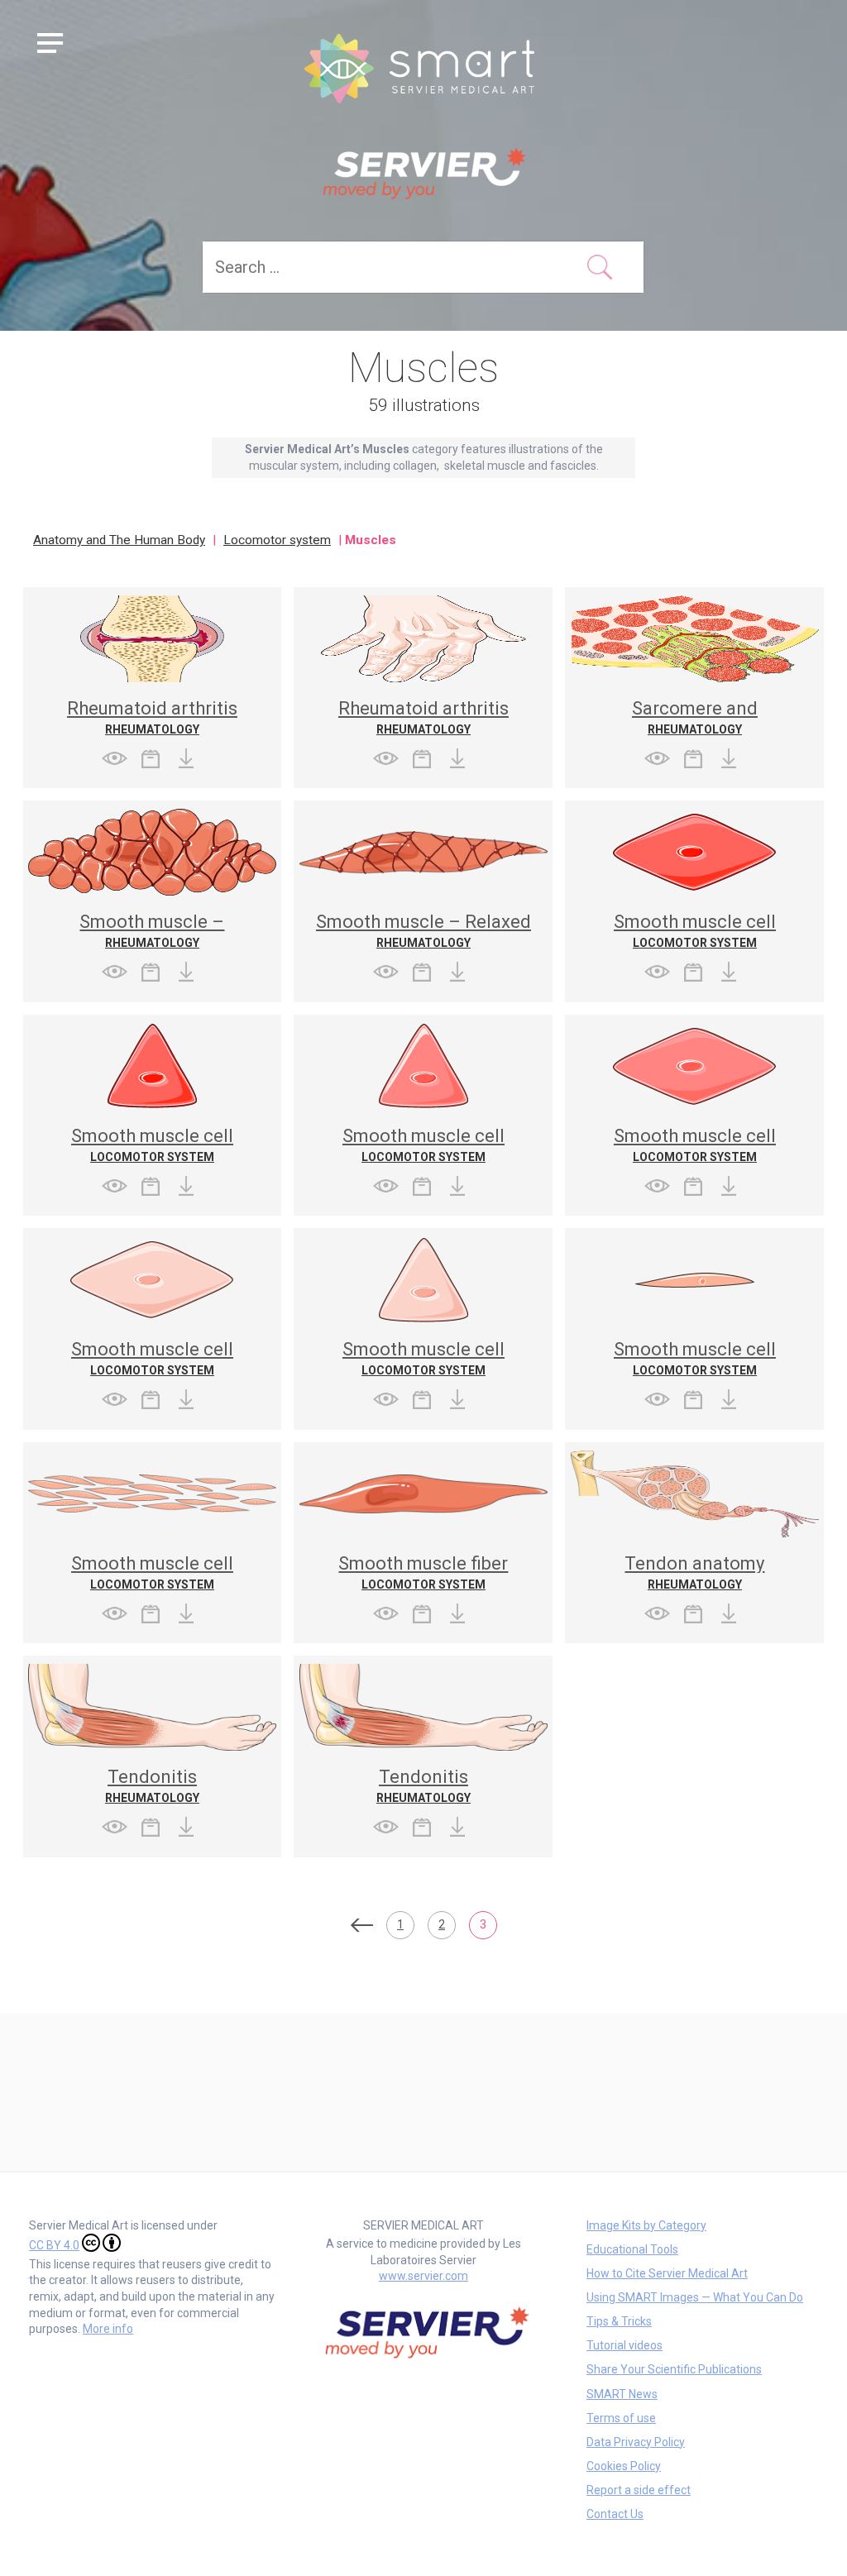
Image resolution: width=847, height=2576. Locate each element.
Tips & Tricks (619, 2321)
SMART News (622, 2394)
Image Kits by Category (646, 2225)
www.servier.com (423, 2276)
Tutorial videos (624, 2345)
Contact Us (615, 2514)
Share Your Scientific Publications (674, 2369)
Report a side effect (639, 2490)
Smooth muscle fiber (423, 1563)
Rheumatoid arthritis (152, 708)
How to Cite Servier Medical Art (667, 2273)
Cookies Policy (624, 2466)
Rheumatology (152, 729)
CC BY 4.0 (54, 2245)
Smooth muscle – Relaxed (423, 922)
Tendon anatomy (694, 1563)
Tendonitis (152, 1777)
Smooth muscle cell (695, 922)
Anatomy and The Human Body (119, 540)
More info (108, 2329)
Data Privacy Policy (636, 2442)
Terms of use (621, 2418)
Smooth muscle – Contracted (152, 931)
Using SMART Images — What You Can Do (695, 2297)
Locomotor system (277, 540)
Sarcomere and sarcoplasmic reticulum (695, 717)
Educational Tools (632, 2249)
